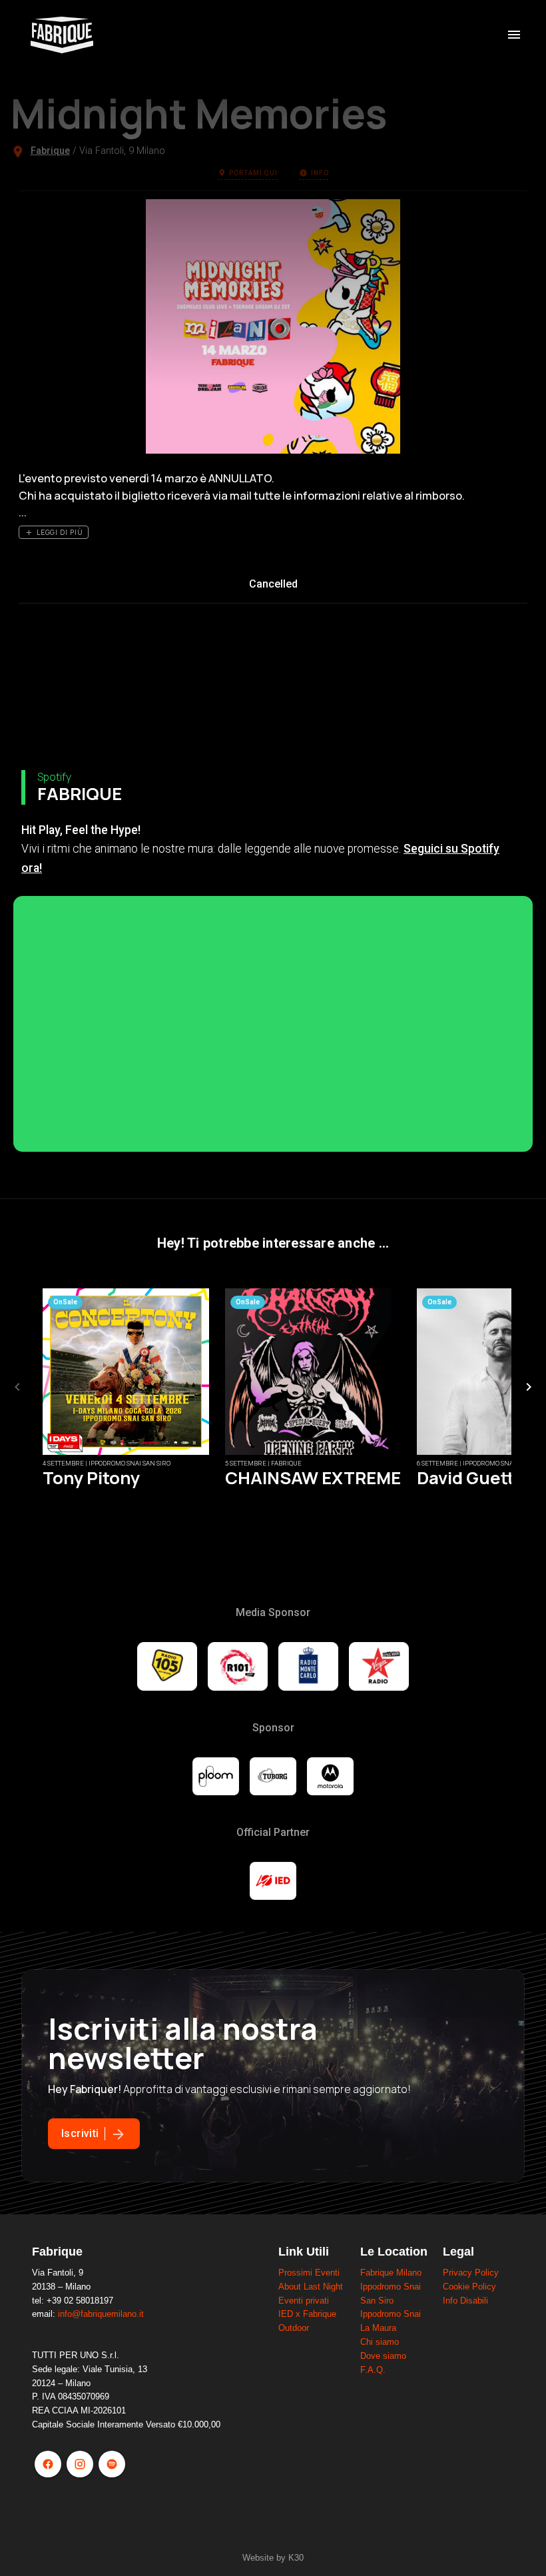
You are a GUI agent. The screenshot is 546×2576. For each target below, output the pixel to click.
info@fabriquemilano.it (101, 2314)
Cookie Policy (469, 2287)
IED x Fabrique (307, 2314)
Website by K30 (273, 2558)
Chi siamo (380, 2342)
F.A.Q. (373, 2370)
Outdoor (294, 2328)
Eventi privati (304, 2301)
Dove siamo (383, 2356)
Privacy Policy (471, 2273)
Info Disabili (465, 2301)
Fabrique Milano (391, 2273)
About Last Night (311, 2287)
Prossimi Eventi (309, 2273)
